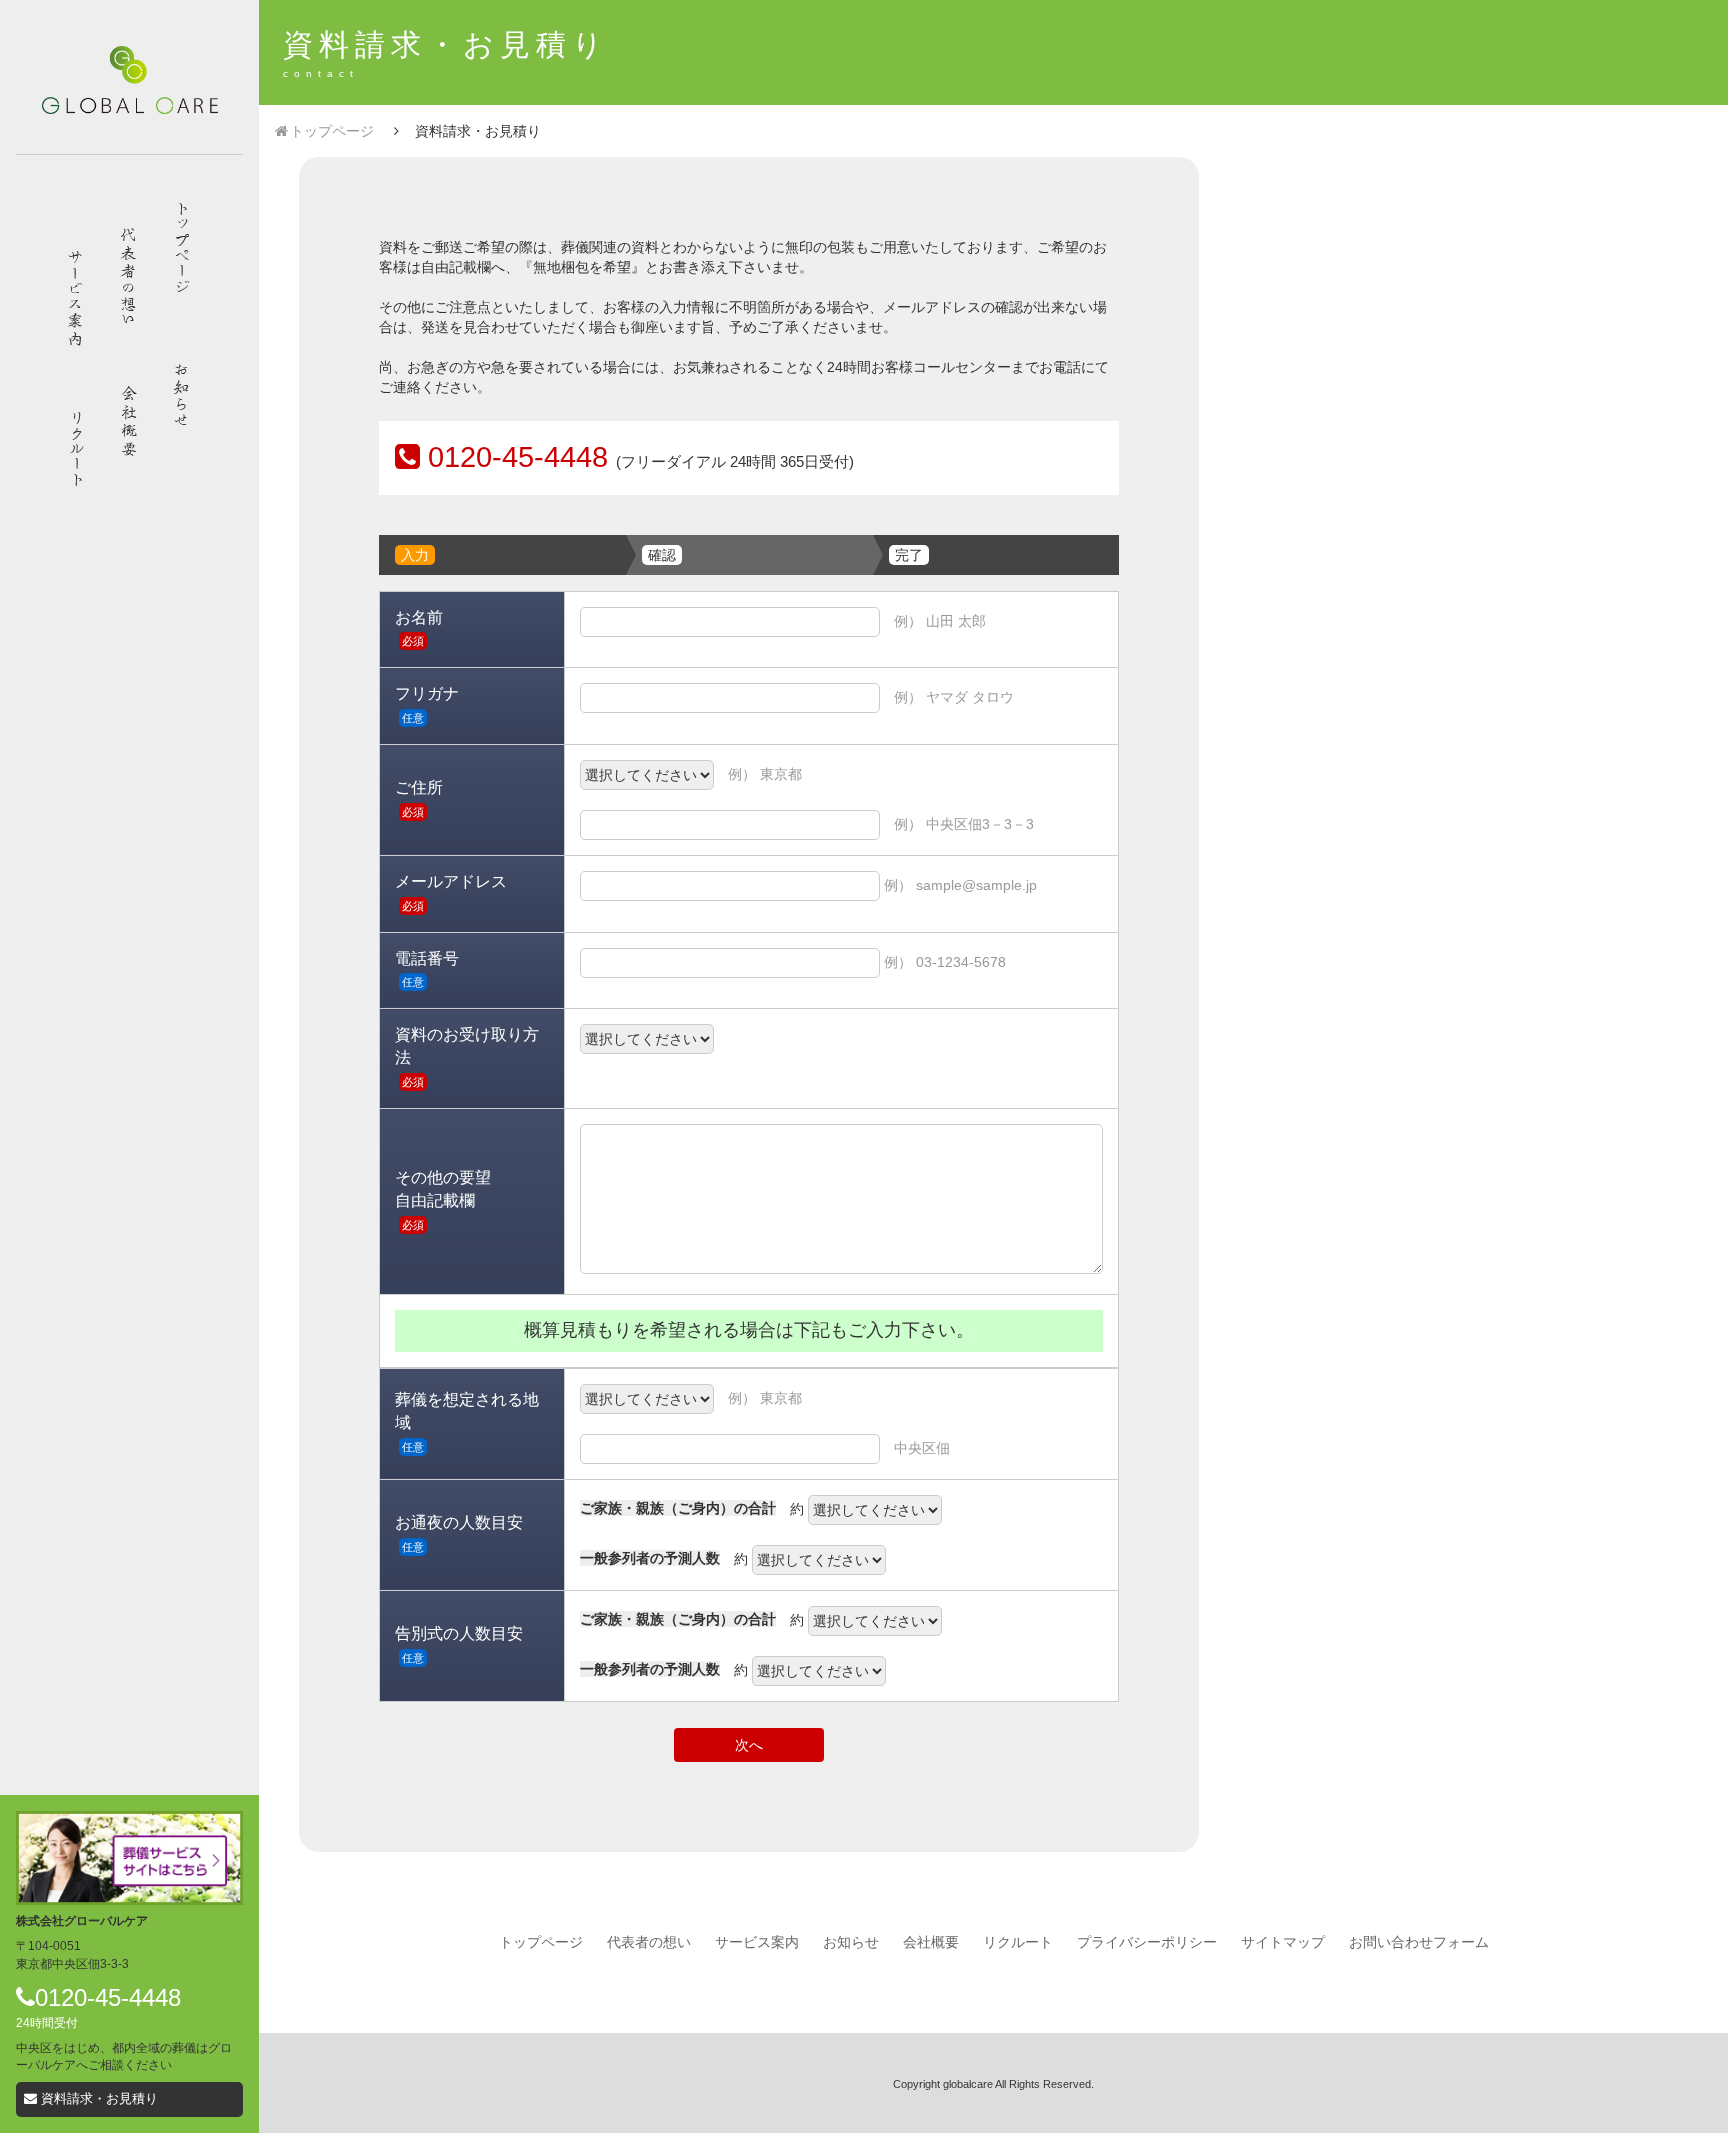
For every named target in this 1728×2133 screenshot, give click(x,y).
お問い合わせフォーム (1419, 1942)
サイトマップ (1283, 1942)
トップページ (332, 131)
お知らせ (851, 1942)
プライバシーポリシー (1147, 1942)
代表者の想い (649, 1942)
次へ (749, 1745)
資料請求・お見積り (97, 2098)
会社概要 (931, 1942)
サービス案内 (757, 1942)
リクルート (1018, 1942)
